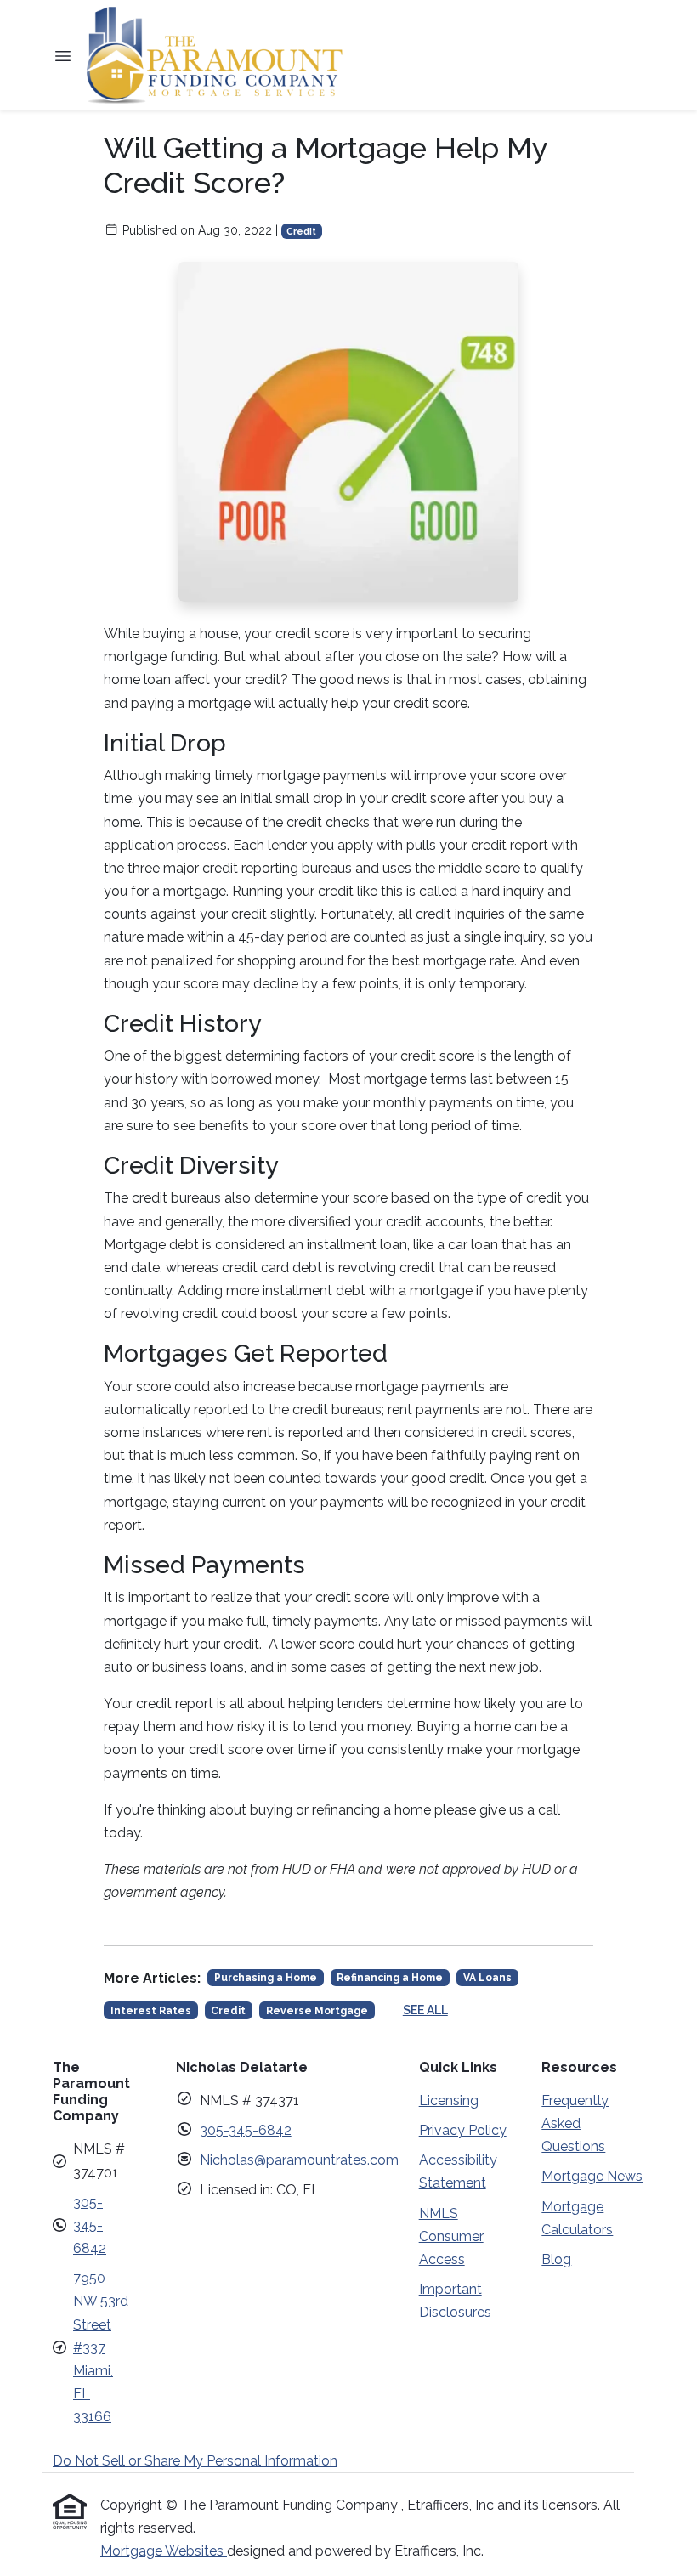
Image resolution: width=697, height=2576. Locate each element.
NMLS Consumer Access (451, 2236)
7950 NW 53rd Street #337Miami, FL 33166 (101, 2347)
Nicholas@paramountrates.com (299, 2160)
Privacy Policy (463, 2130)
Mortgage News (592, 2176)
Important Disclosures (455, 2301)
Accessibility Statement (458, 2171)
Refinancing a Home (390, 1978)
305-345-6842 (90, 2225)
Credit (301, 231)
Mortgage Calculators (577, 2218)
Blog (556, 2259)
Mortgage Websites (164, 2551)
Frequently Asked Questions (575, 2123)
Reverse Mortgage (317, 2011)
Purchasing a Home (266, 1978)
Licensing (449, 2100)
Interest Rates (151, 2011)
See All (425, 2010)
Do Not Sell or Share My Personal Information (195, 2461)
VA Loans (487, 1978)
